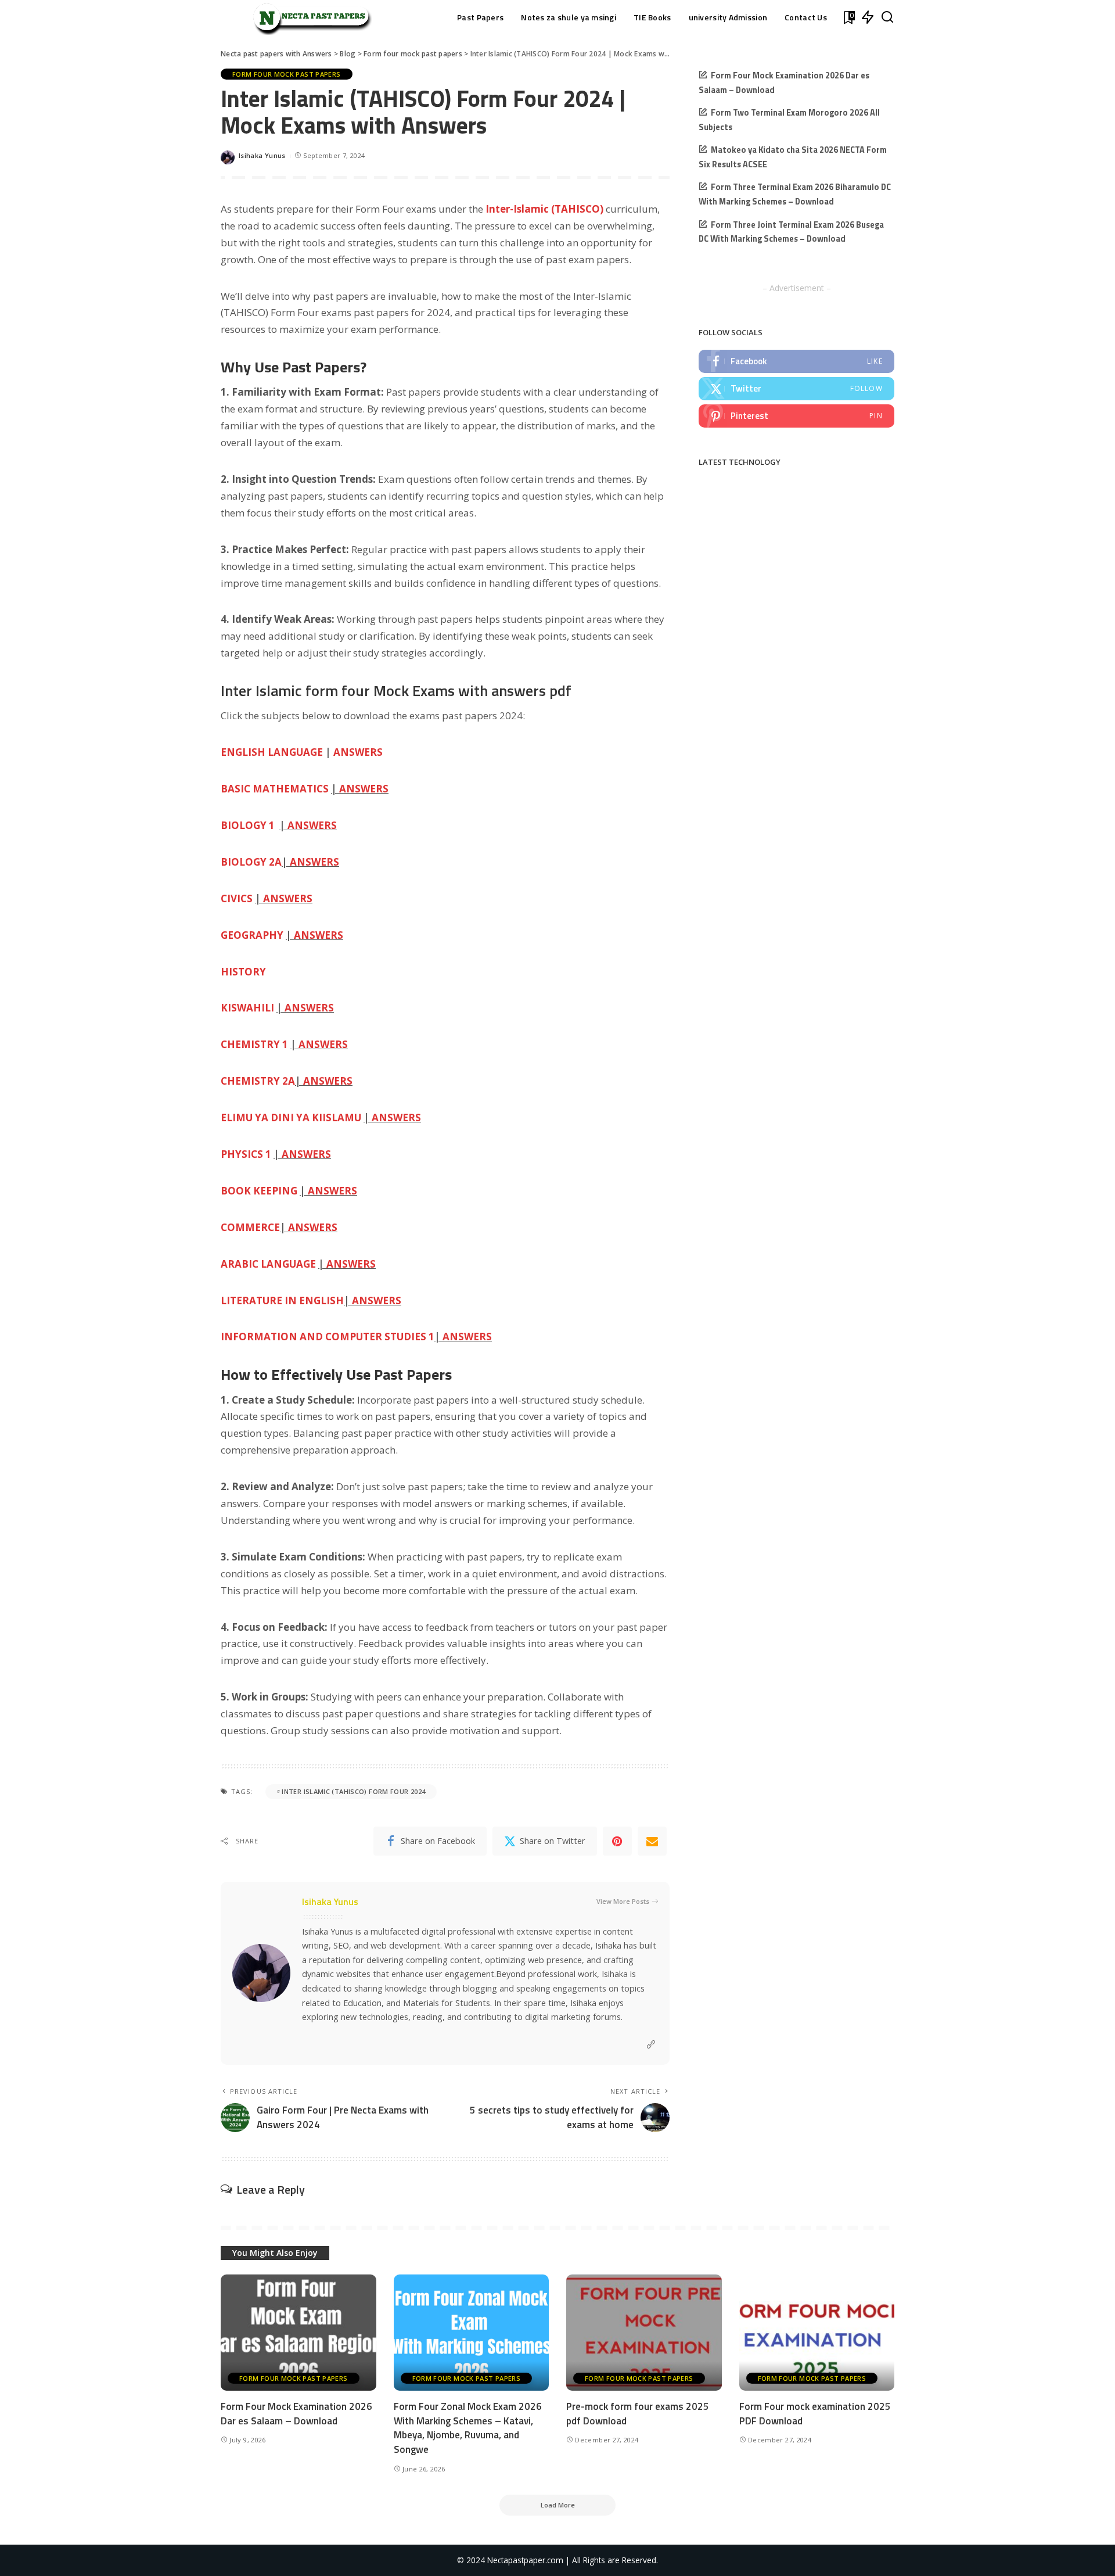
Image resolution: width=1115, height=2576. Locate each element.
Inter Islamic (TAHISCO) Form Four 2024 (353, 1791)
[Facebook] (796, 361)
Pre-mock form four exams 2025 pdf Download (638, 2414)
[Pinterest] (617, 1841)
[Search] (887, 17)
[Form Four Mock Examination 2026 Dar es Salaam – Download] (298, 2333)
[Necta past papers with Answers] (308, 17)
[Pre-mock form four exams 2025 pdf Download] (644, 2333)
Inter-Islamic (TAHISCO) (544, 209)
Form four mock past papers (287, 74)
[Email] (652, 1841)
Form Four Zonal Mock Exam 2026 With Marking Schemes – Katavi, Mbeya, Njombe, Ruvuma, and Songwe (468, 2428)
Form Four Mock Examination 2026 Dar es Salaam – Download (296, 2414)
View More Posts (623, 1901)
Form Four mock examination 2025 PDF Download (815, 2414)
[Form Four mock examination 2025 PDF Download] (817, 2333)
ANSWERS (358, 752)
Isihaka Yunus (262, 155)
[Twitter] (796, 389)
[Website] (651, 2045)
